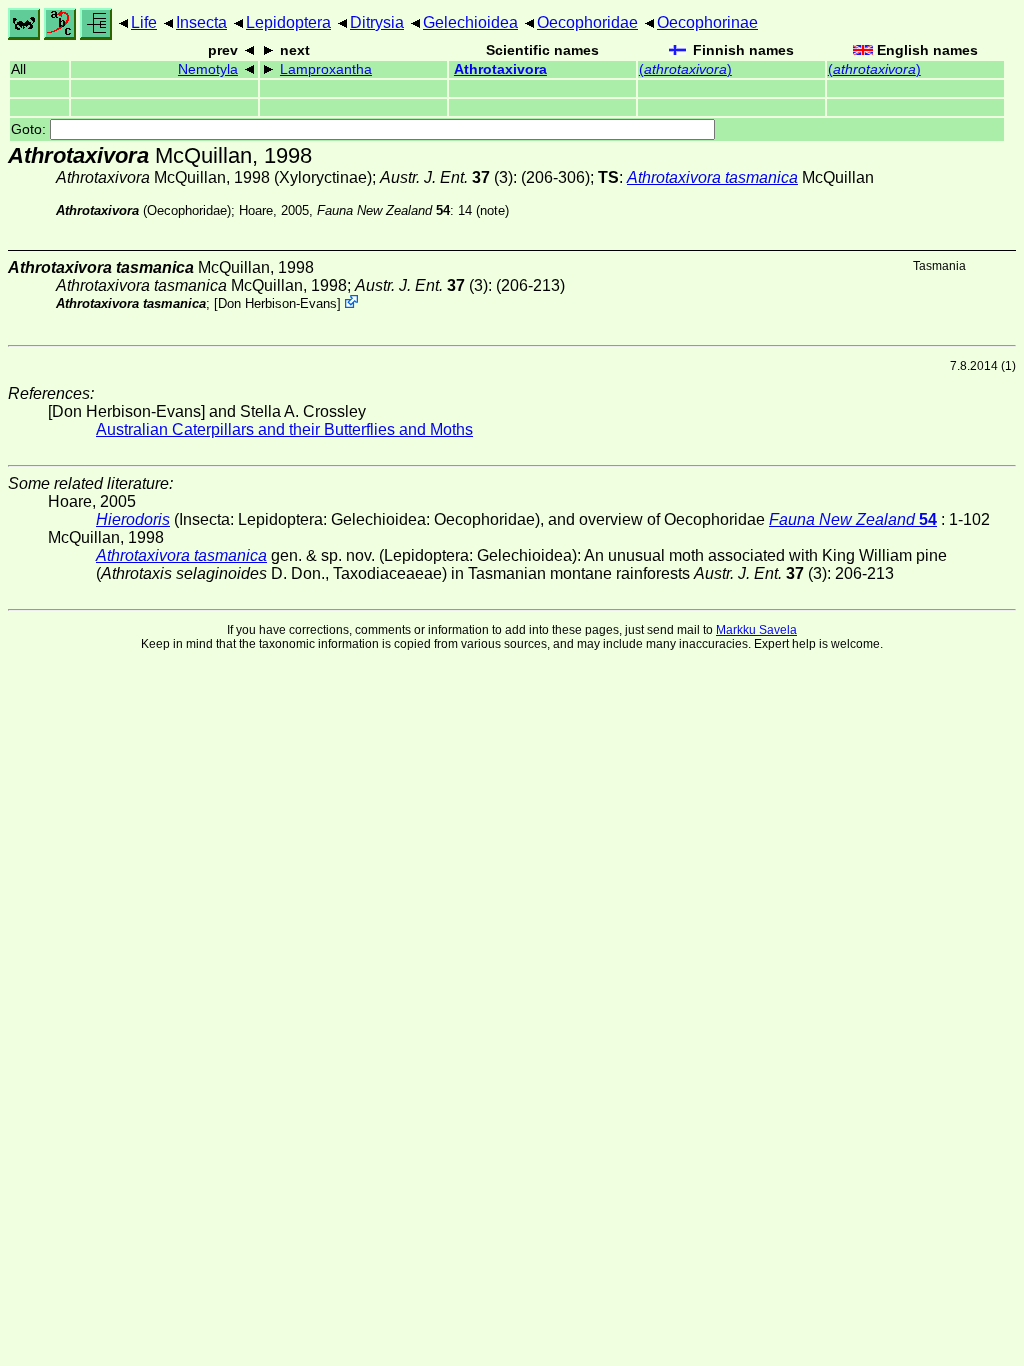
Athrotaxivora (500, 69)
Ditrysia (377, 22)
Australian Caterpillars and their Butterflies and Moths (284, 429)
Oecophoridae (587, 22)
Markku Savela (756, 630)
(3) (446, 177)
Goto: (30, 129)
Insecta (201, 22)
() (685, 69)
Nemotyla (208, 69)
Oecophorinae (707, 22)
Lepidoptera (288, 22)
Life (144, 22)
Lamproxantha (326, 69)
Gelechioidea (470, 22)
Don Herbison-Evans (277, 303)
